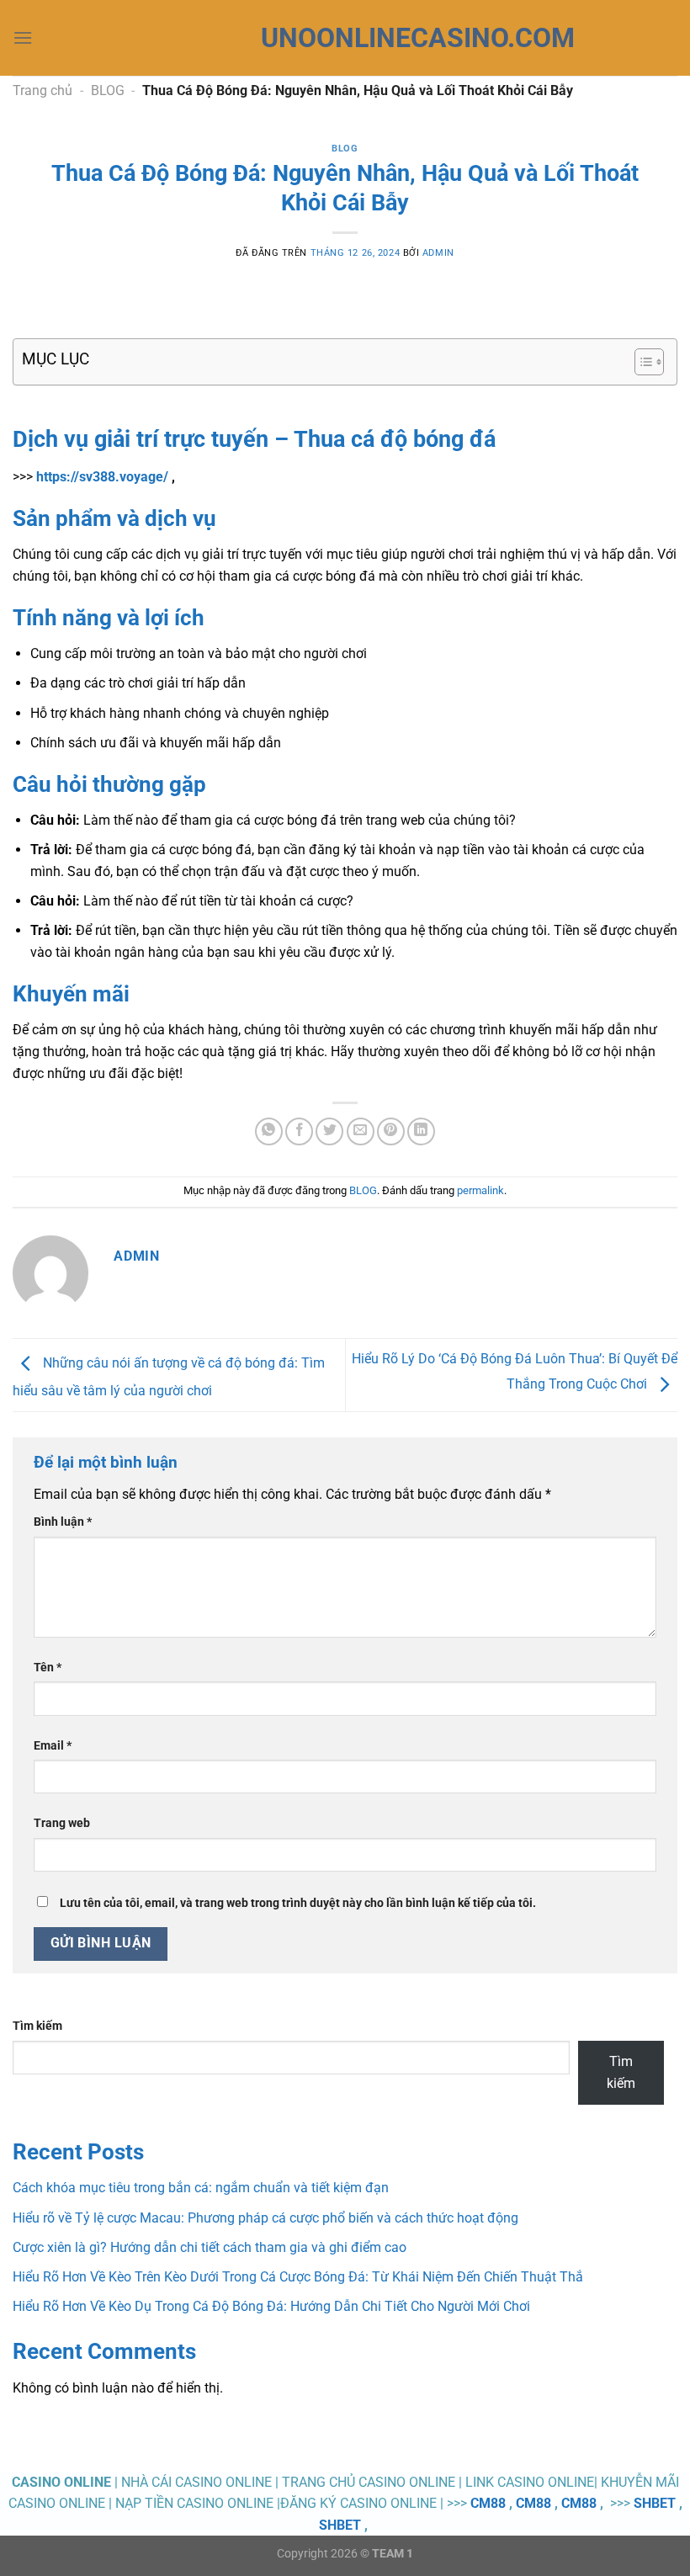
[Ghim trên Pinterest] (391, 1131)
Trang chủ (42, 90)
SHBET (655, 2503)
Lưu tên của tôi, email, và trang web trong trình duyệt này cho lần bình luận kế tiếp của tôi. (298, 1903)
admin (438, 253)
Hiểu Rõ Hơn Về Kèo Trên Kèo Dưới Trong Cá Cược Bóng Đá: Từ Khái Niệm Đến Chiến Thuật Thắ (298, 2277)
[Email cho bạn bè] (361, 1131)
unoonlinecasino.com (345, 38)
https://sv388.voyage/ (102, 477)
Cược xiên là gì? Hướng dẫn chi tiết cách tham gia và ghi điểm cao (210, 2247)
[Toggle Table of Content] (641, 362)
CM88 (488, 2503)
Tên (48, 1668)
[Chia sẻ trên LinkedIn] (421, 1131)
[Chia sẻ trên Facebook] (299, 1131)
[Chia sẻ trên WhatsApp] (269, 1131)
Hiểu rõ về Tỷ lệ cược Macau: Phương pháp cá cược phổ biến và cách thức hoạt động (265, 2218)
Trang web (62, 1823)
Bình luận (63, 1522)
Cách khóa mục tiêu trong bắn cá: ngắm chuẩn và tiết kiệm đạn (201, 2188)
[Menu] (23, 37)
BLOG (108, 90)
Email (53, 1746)
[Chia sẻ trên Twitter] (329, 1131)
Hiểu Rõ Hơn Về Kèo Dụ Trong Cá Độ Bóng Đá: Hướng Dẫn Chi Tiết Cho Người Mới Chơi (271, 2306)
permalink (480, 1190)
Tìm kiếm (37, 2026)
